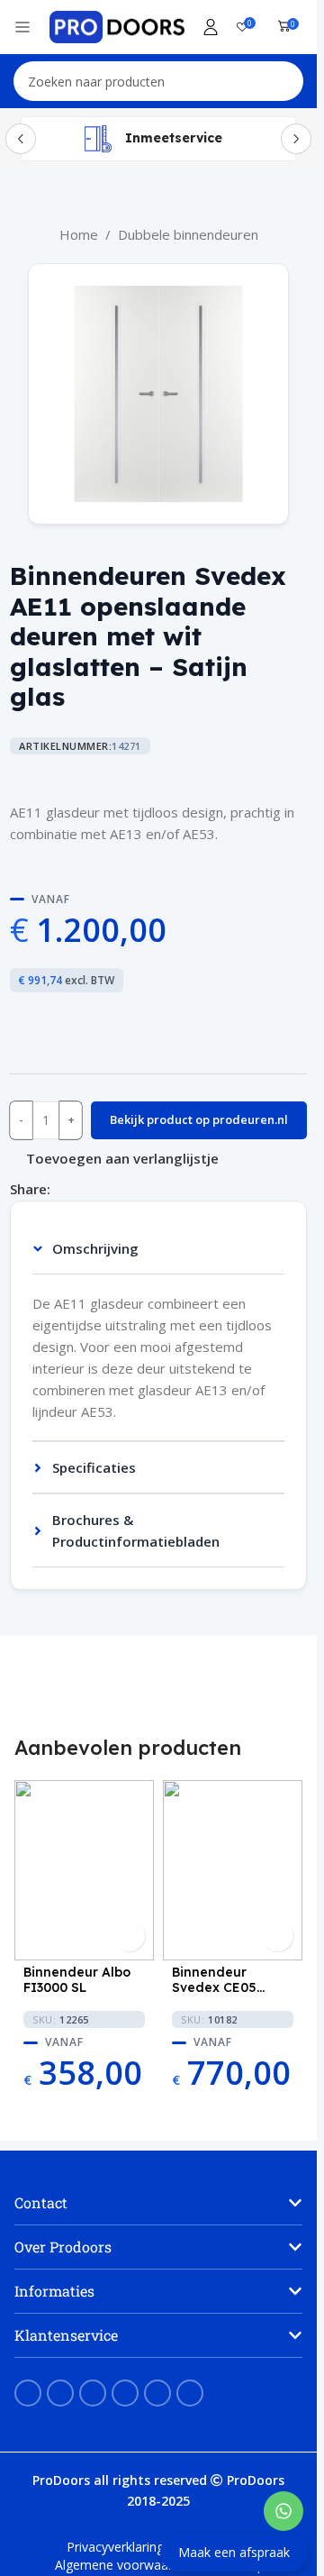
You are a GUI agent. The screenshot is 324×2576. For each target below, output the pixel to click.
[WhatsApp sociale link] (126, 1188)
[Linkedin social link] (104, 1188)
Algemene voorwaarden (125, 2565)
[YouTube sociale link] (93, 2393)
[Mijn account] (211, 27)
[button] (158, 2203)
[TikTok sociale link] (190, 2393)
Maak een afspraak (234, 2552)
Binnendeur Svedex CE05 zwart (214, 1980)
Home (79, 234)
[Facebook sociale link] (61, 1188)
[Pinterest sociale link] (83, 1188)
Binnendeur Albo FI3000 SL (77, 1980)
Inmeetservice (174, 138)
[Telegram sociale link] (148, 1188)
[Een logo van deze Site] (117, 25)
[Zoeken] (283, 81)
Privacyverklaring (115, 2547)
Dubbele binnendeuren (188, 234)
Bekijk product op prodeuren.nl (199, 1119)
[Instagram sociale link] (60, 2393)
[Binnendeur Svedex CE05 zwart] (233, 1870)
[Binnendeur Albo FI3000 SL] (84, 1870)
